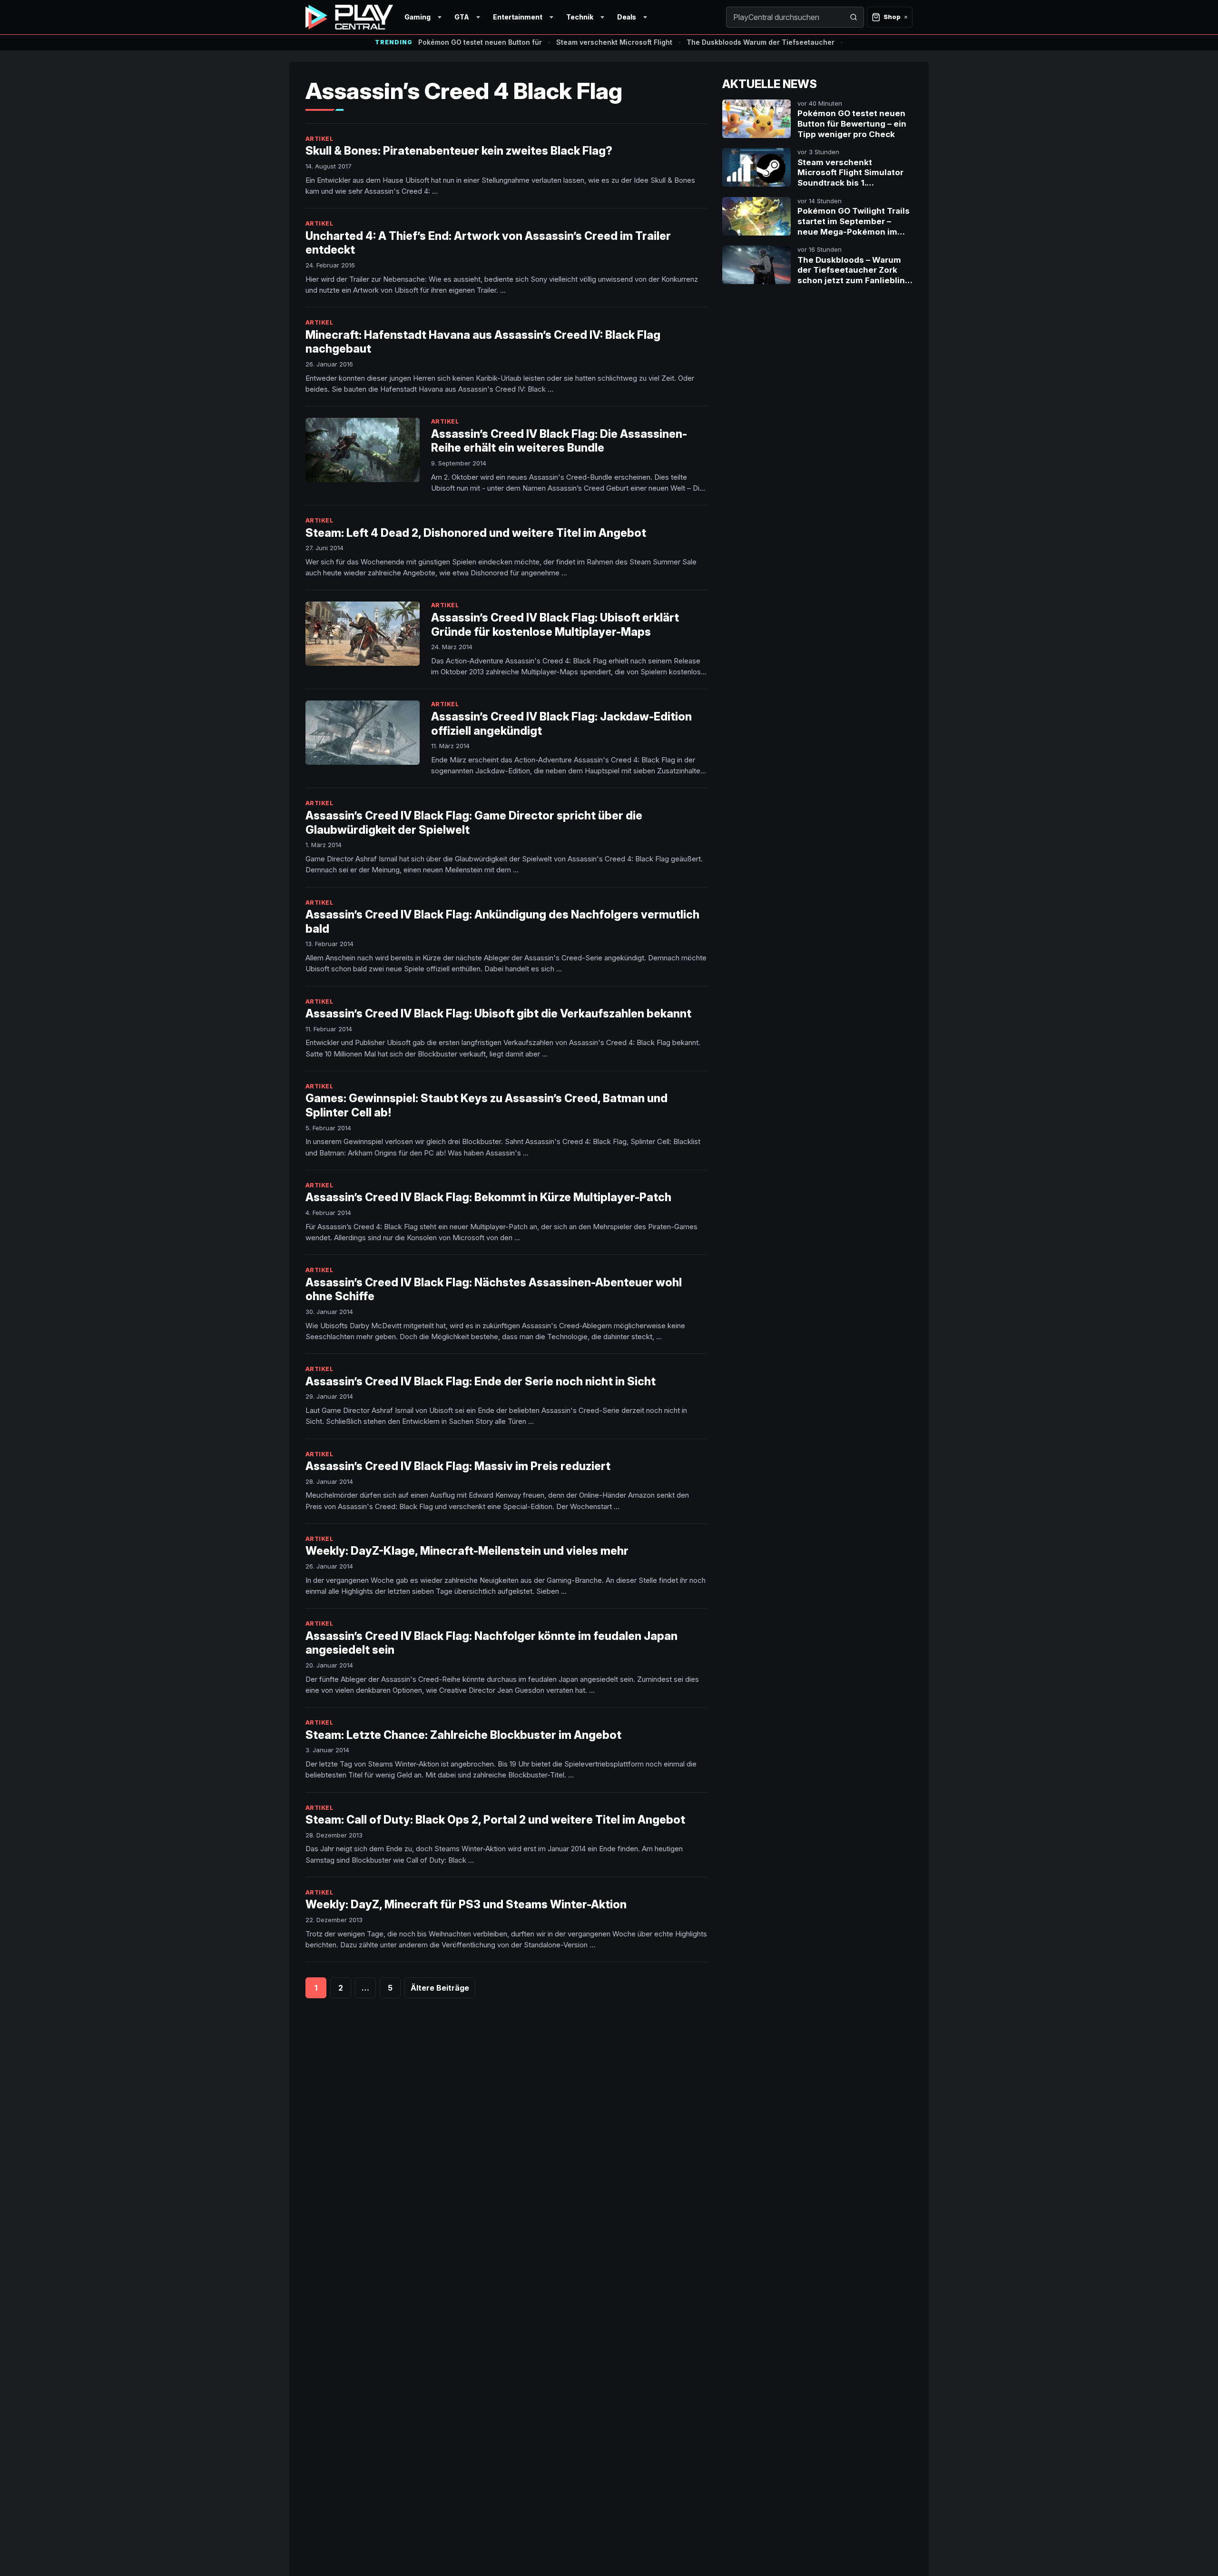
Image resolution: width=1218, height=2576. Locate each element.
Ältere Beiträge (440, 1988)
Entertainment (518, 17)
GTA (462, 17)
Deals (627, 17)
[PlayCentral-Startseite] (349, 17)
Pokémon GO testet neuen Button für (480, 42)
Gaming (417, 17)
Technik (580, 17)
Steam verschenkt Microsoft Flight (614, 42)
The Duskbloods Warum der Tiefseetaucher (761, 42)
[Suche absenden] (854, 17)
